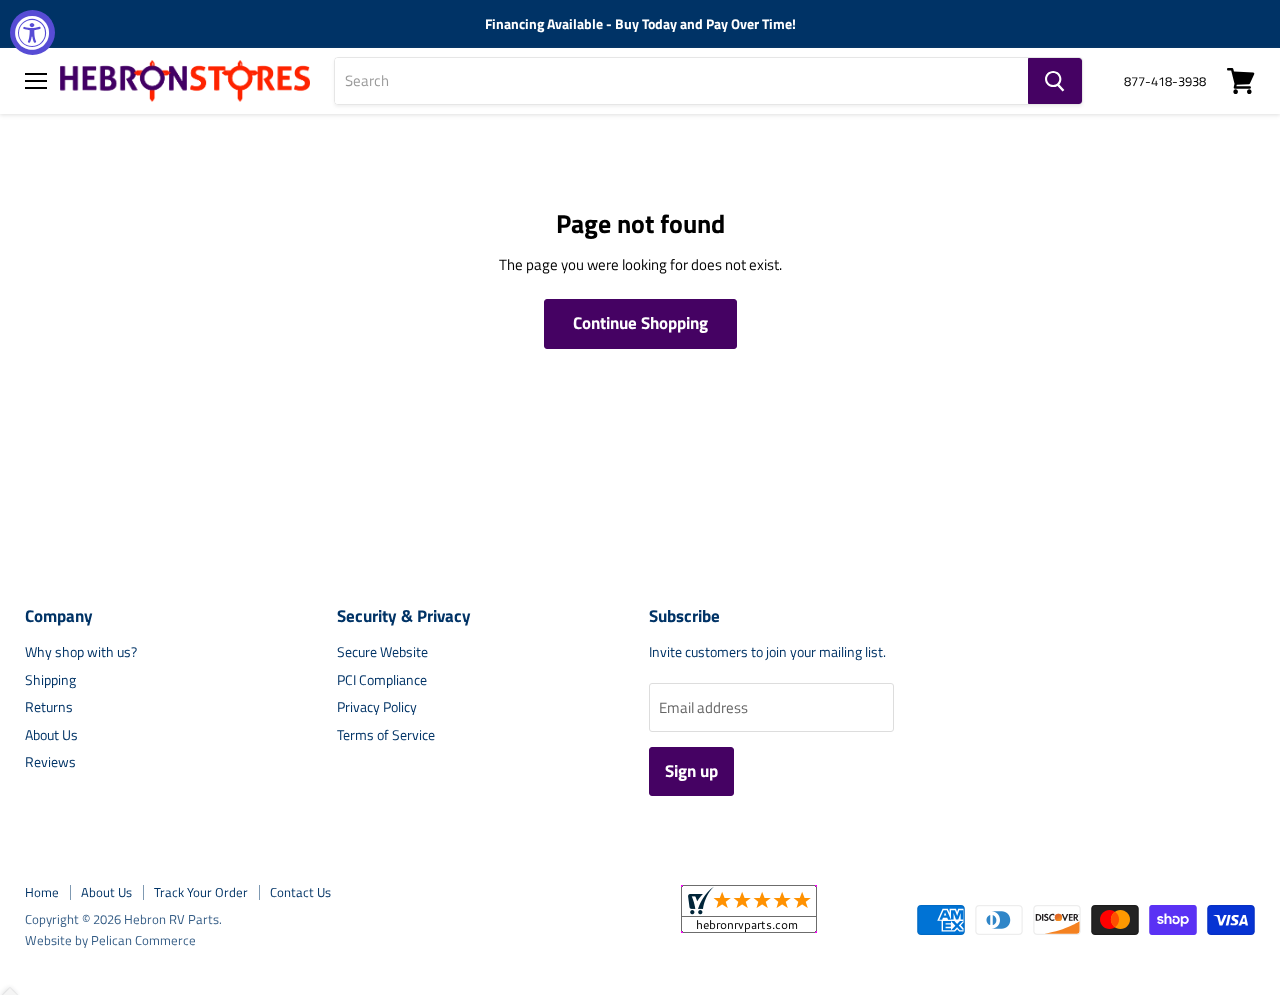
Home (42, 892)
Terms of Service (386, 734)
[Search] (1055, 81)
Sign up (691, 771)
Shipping (50, 679)
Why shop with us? (81, 651)
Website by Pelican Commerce (110, 940)
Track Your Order (201, 892)
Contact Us (300, 892)
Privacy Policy (377, 706)
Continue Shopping (640, 323)
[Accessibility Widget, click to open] (32, 32)
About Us (51, 734)
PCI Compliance (382, 679)
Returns (49, 706)
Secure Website (382, 651)
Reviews (50, 761)
